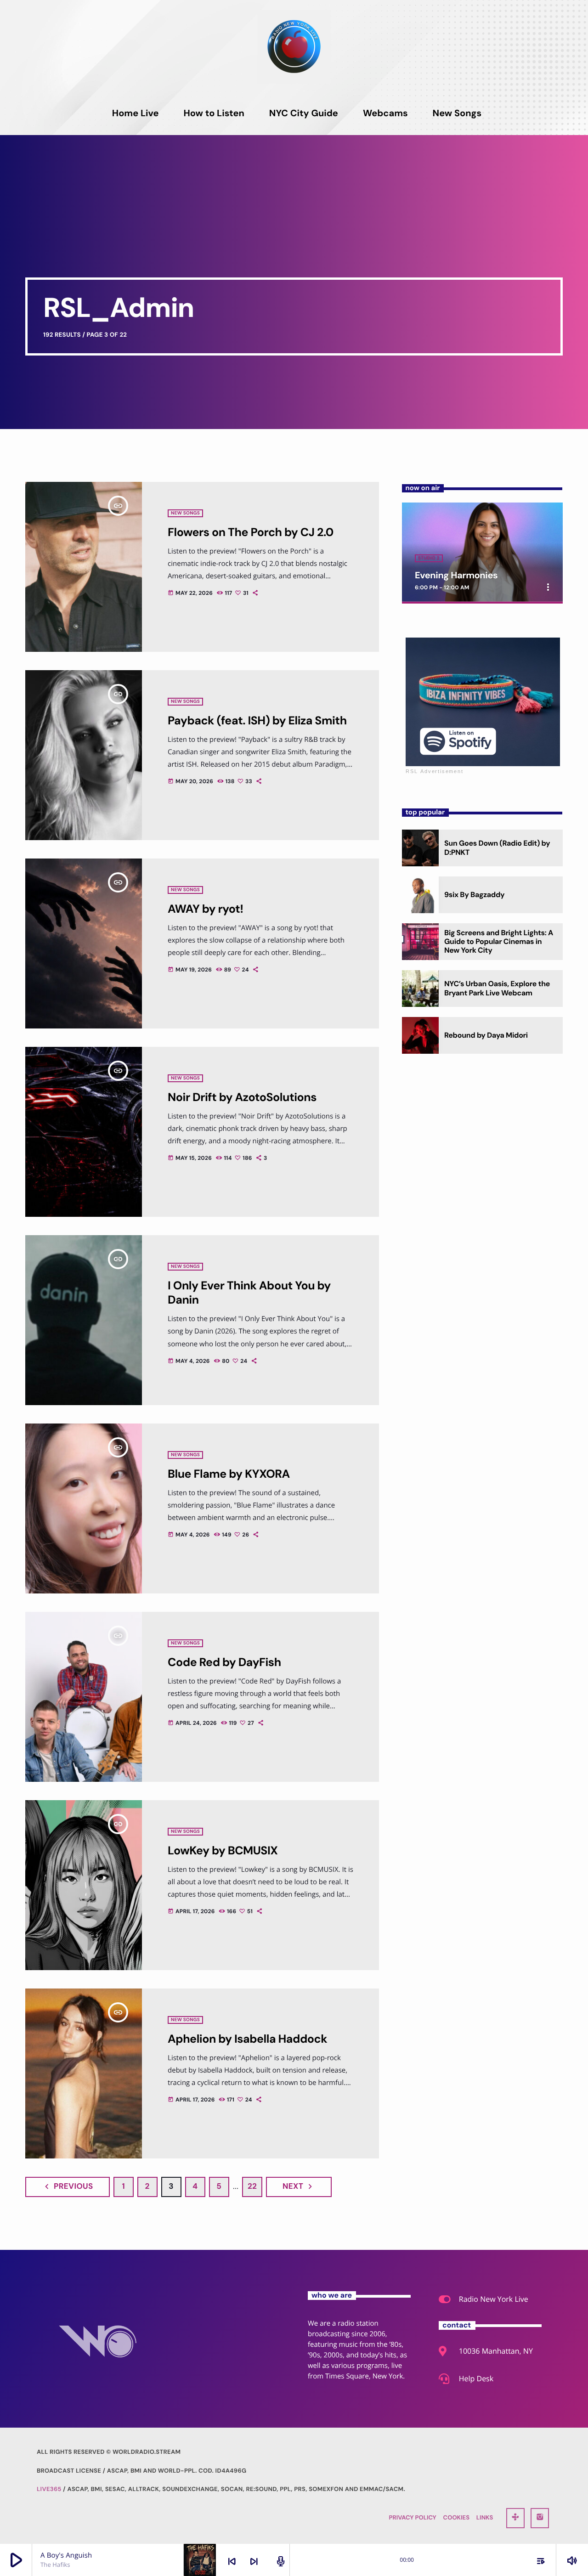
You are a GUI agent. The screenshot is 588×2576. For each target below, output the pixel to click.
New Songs (185, 513)
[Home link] (294, 46)
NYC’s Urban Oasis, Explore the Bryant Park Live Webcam (497, 988)
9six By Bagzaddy (474, 895)
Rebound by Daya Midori (486, 1035)
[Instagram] (540, 2518)
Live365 (49, 2489)
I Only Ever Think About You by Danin (249, 1293)
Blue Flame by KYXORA (229, 1474)
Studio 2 (429, 558)
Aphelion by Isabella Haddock (247, 2039)
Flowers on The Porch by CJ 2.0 (251, 532)
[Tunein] (515, 2518)
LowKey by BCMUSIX (223, 1850)
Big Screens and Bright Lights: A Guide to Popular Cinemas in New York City (499, 941)
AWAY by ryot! (205, 909)
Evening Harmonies (456, 576)
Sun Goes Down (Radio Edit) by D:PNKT (497, 847)
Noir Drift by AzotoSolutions (242, 1097)
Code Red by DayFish (224, 1662)
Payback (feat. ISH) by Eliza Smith (257, 720)
